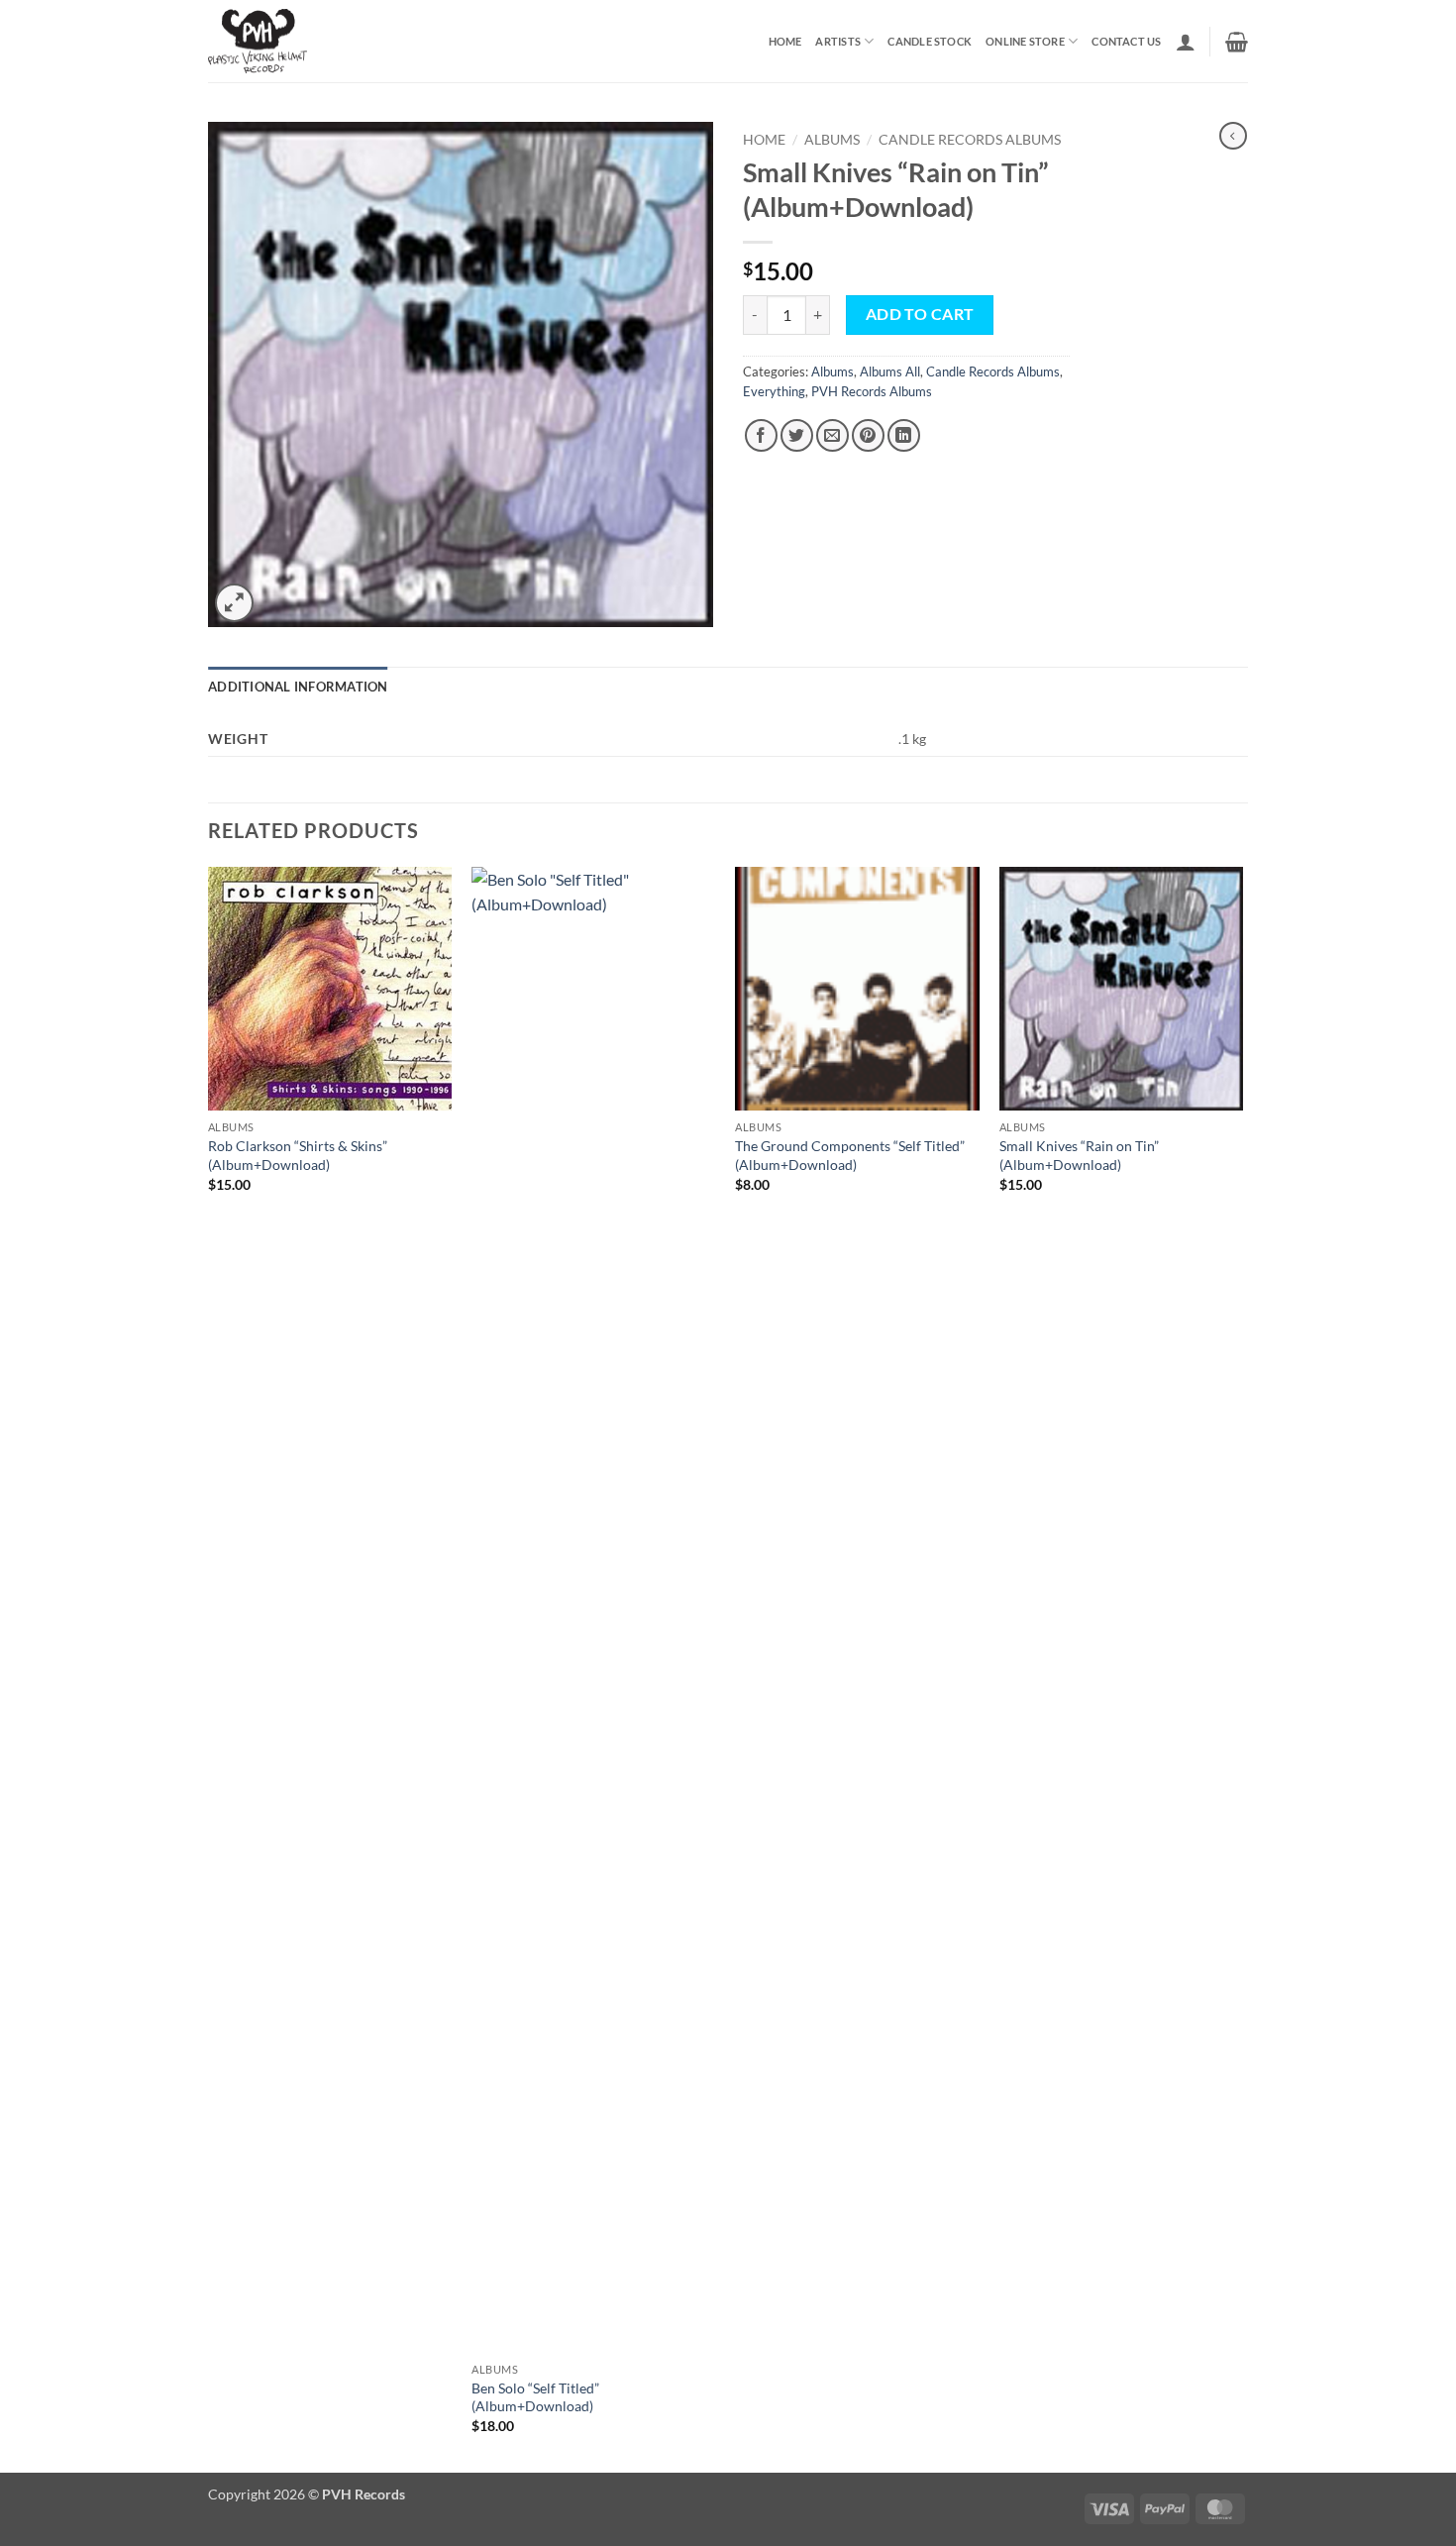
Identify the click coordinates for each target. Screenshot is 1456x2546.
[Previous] (209, 1668)
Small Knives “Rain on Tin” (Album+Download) (1079, 1155)
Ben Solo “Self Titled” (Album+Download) (535, 2397)
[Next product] (1233, 136)
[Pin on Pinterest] (868, 435)
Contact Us (1126, 41)
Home (785, 41)
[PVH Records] (311, 41)
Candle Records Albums (970, 140)
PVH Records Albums (872, 391)
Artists (838, 41)
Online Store (1025, 41)
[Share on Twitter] (797, 435)
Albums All (890, 371)
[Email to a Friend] (832, 435)
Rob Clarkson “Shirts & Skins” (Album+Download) (298, 1155)
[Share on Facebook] (761, 435)
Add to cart (920, 314)
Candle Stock (930, 41)
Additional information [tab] (298, 687)
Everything (774, 391)
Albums (832, 140)
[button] (1186, 42)
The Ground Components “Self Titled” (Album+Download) (850, 1155)
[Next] (1242, 1668)
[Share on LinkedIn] (904, 435)
